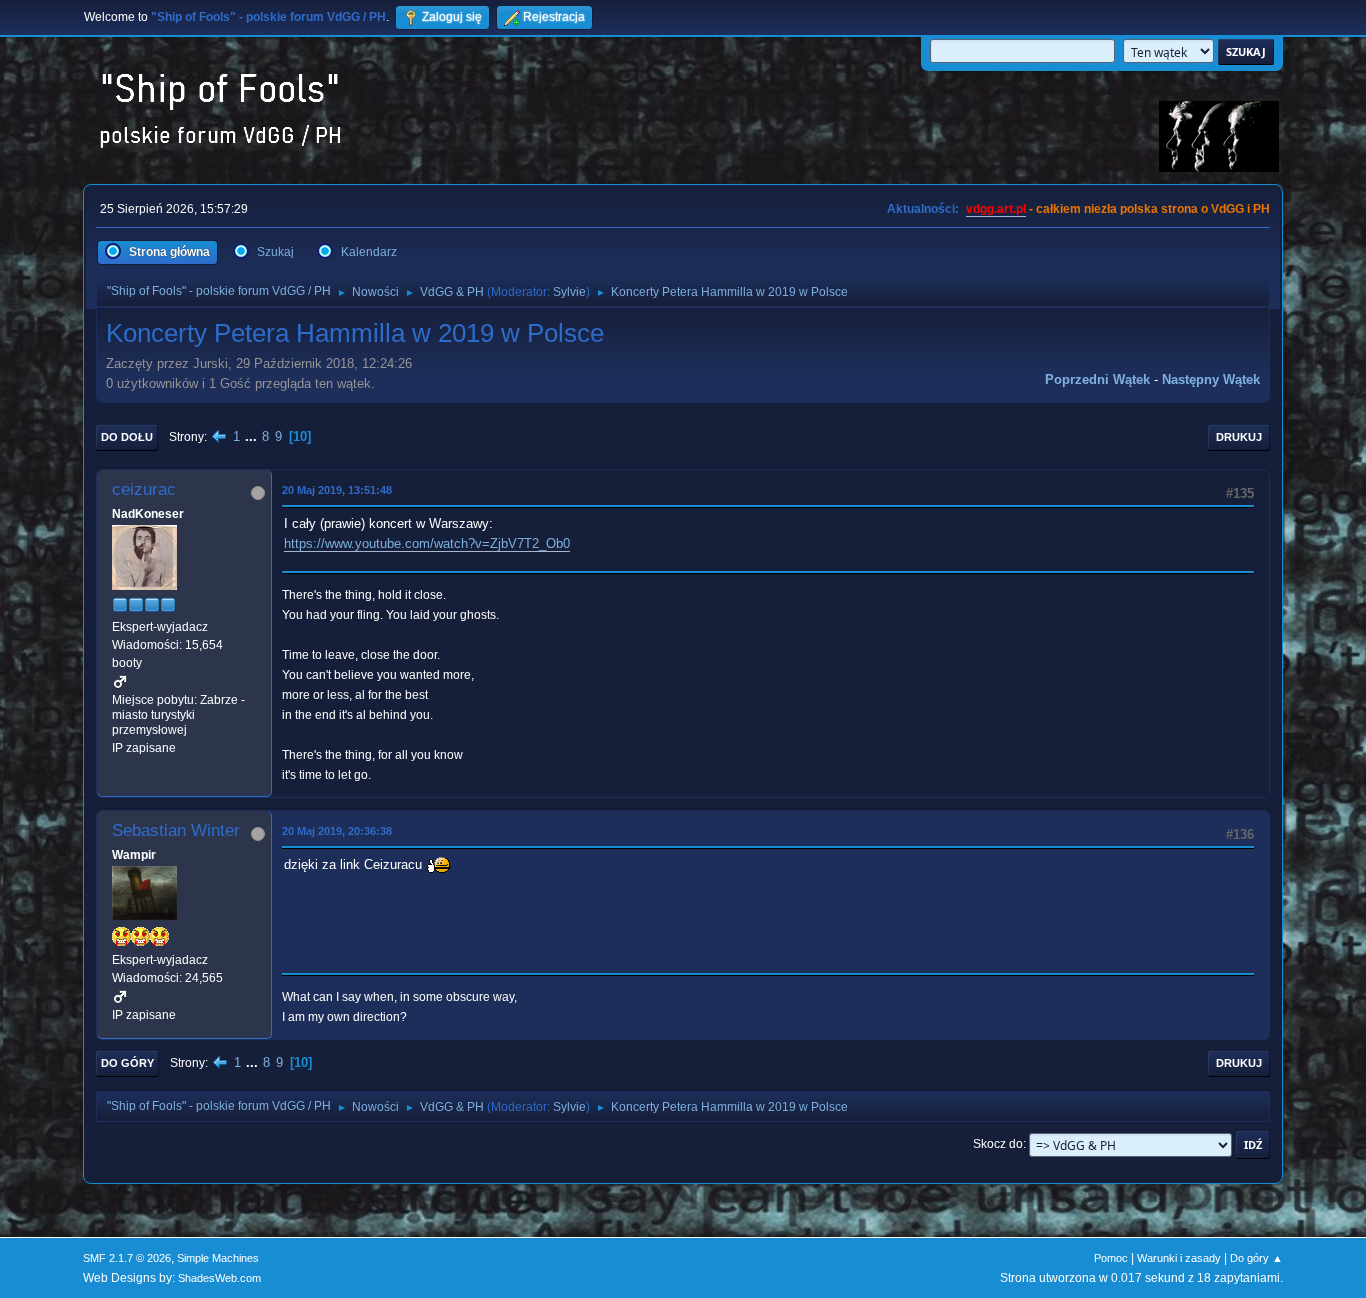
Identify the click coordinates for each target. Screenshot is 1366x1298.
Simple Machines (218, 1258)
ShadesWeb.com (219, 1278)
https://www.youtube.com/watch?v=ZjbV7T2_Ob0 (427, 543)
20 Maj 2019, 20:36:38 (337, 831)
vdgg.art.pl (996, 209)
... (253, 436)
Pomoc (1111, 1258)
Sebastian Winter (176, 830)
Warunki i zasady (1179, 1258)
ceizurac (144, 489)
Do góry (127, 1063)
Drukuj (1239, 437)
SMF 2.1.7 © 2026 (127, 1258)
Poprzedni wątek (1097, 379)
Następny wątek (1211, 379)
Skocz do (998, 1144)
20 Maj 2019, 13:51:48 (337, 490)
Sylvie (569, 292)
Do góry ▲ (1256, 1258)
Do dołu (127, 437)
